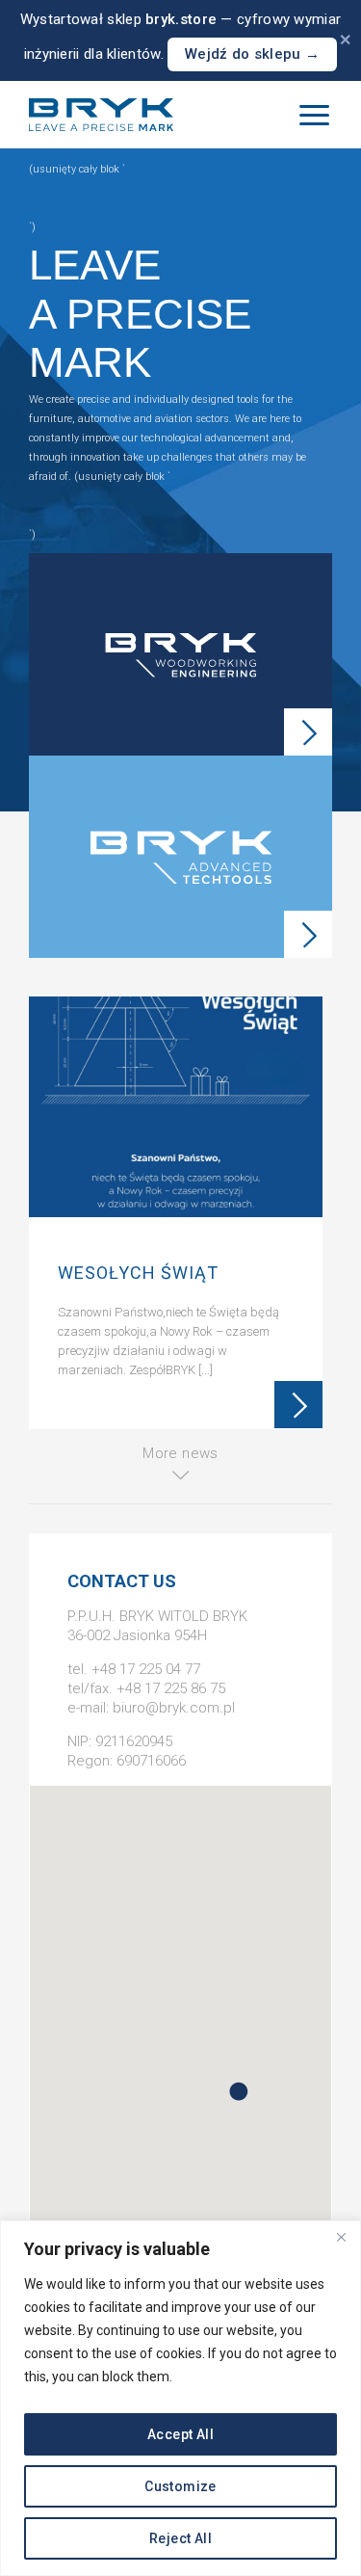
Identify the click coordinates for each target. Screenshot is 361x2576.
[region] (180, 2398)
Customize (180, 2486)
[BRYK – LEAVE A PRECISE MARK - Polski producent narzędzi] (101, 115)
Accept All (180, 2434)
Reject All (180, 2538)
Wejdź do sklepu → (252, 54)
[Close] (341, 2237)
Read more (298, 1405)
